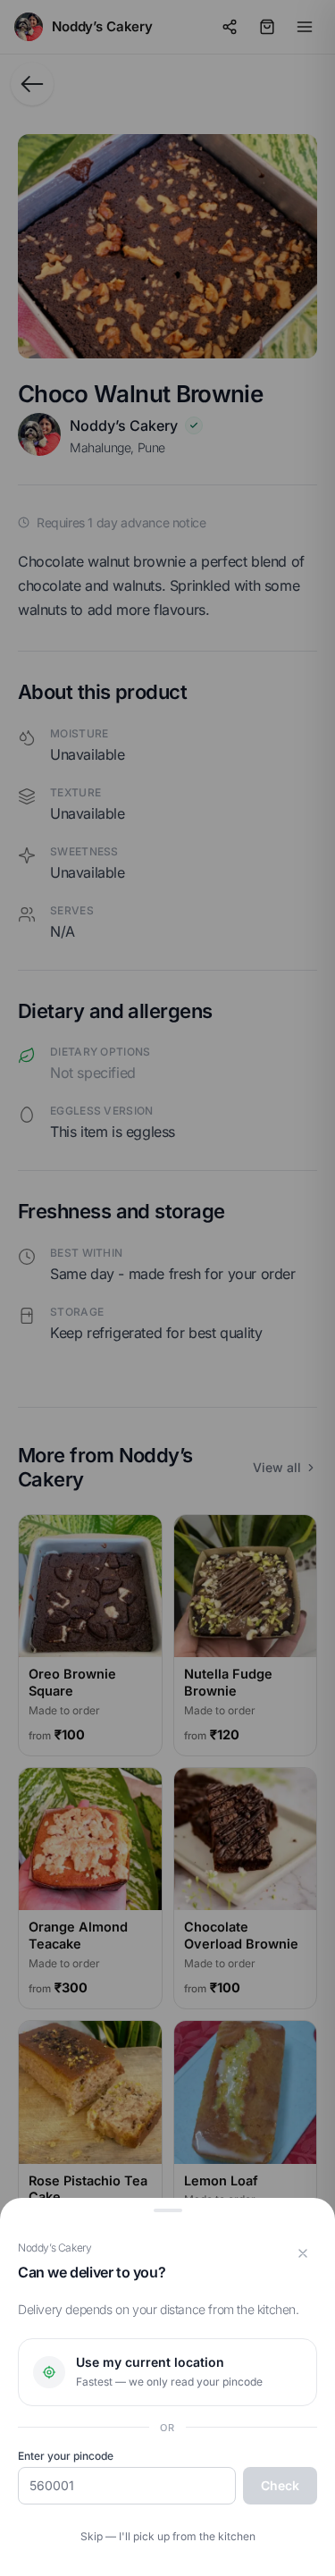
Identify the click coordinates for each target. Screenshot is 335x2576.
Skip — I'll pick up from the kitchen (168, 2536)
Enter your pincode (66, 2456)
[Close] (303, 2253)
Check (280, 2485)
